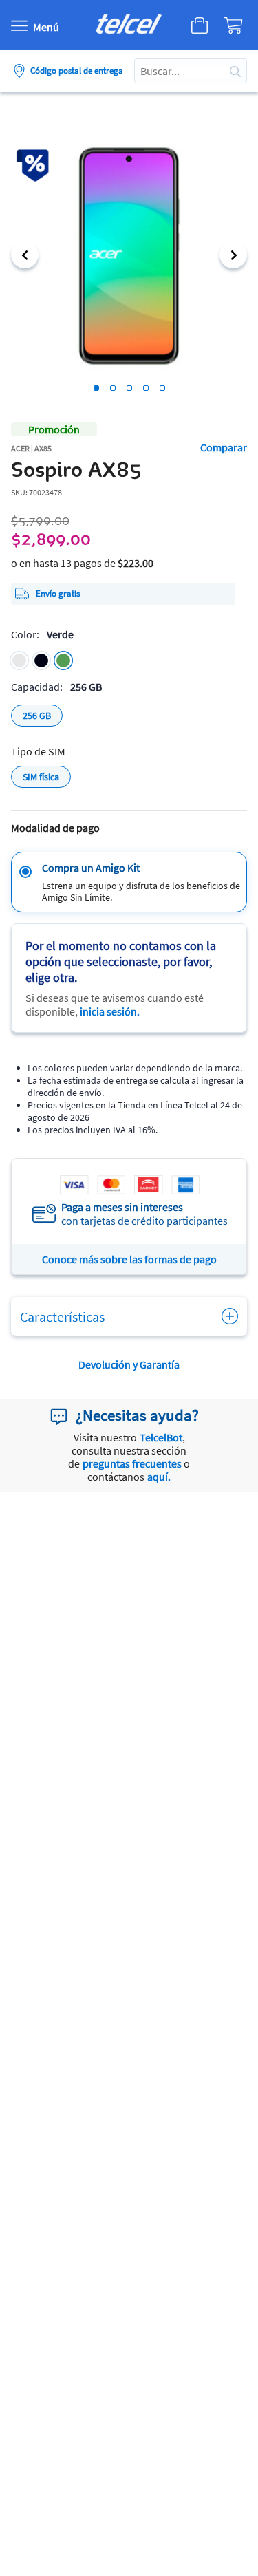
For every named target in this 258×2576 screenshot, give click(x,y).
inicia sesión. (110, 1011)
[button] (25, 255)
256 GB (37, 716)
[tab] (96, 388)
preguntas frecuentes (132, 1463)
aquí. (159, 1477)
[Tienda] (195, 25)
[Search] (235, 71)
